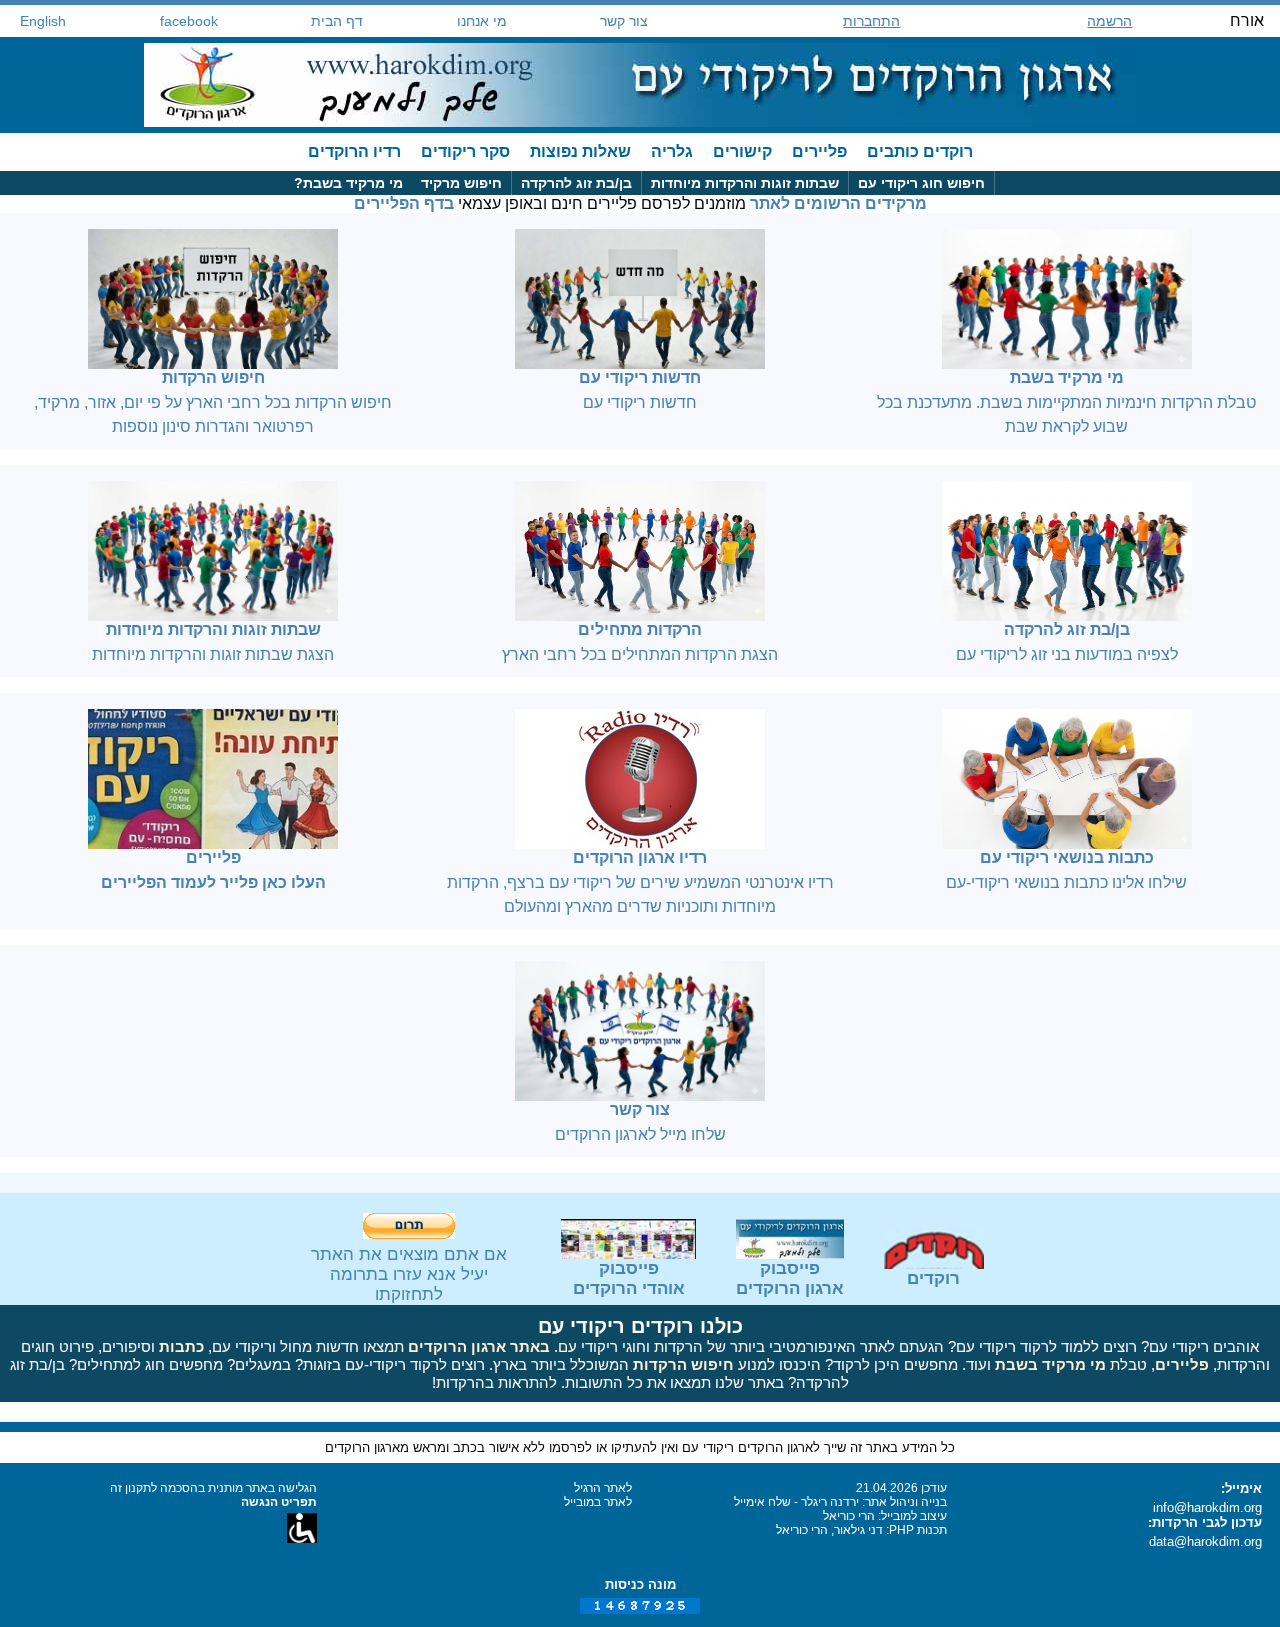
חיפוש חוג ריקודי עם (921, 183)
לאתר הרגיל (603, 1488)
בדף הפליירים (404, 203)
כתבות (181, 1346)
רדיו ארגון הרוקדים (640, 857)
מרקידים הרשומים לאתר (838, 203)
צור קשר (624, 21)
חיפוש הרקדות (213, 377)
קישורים (742, 151)
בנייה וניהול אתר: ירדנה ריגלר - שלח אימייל (840, 1502)
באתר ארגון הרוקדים (479, 1346)
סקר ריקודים (465, 151)
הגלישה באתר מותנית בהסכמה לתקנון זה (213, 1488)
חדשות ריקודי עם (640, 377)
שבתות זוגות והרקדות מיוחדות (745, 183)
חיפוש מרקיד (461, 183)
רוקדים (933, 1278)
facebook (189, 21)
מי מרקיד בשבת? (348, 183)
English (43, 21)
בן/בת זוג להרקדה (576, 183)
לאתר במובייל (598, 1502)
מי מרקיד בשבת (1067, 377)
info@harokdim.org (1207, 1507)
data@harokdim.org (1205, 1541)
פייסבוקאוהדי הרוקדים (629, 1278)
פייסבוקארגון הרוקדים (790, 1278)
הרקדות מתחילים (640, 629)
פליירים (819, 151)
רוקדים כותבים (920, 151)
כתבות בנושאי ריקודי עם (1067, 857)
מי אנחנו (482, 21)
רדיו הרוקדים (354, 151)
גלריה (672, 151)
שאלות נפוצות (580, 151)
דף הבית (337, 21)
